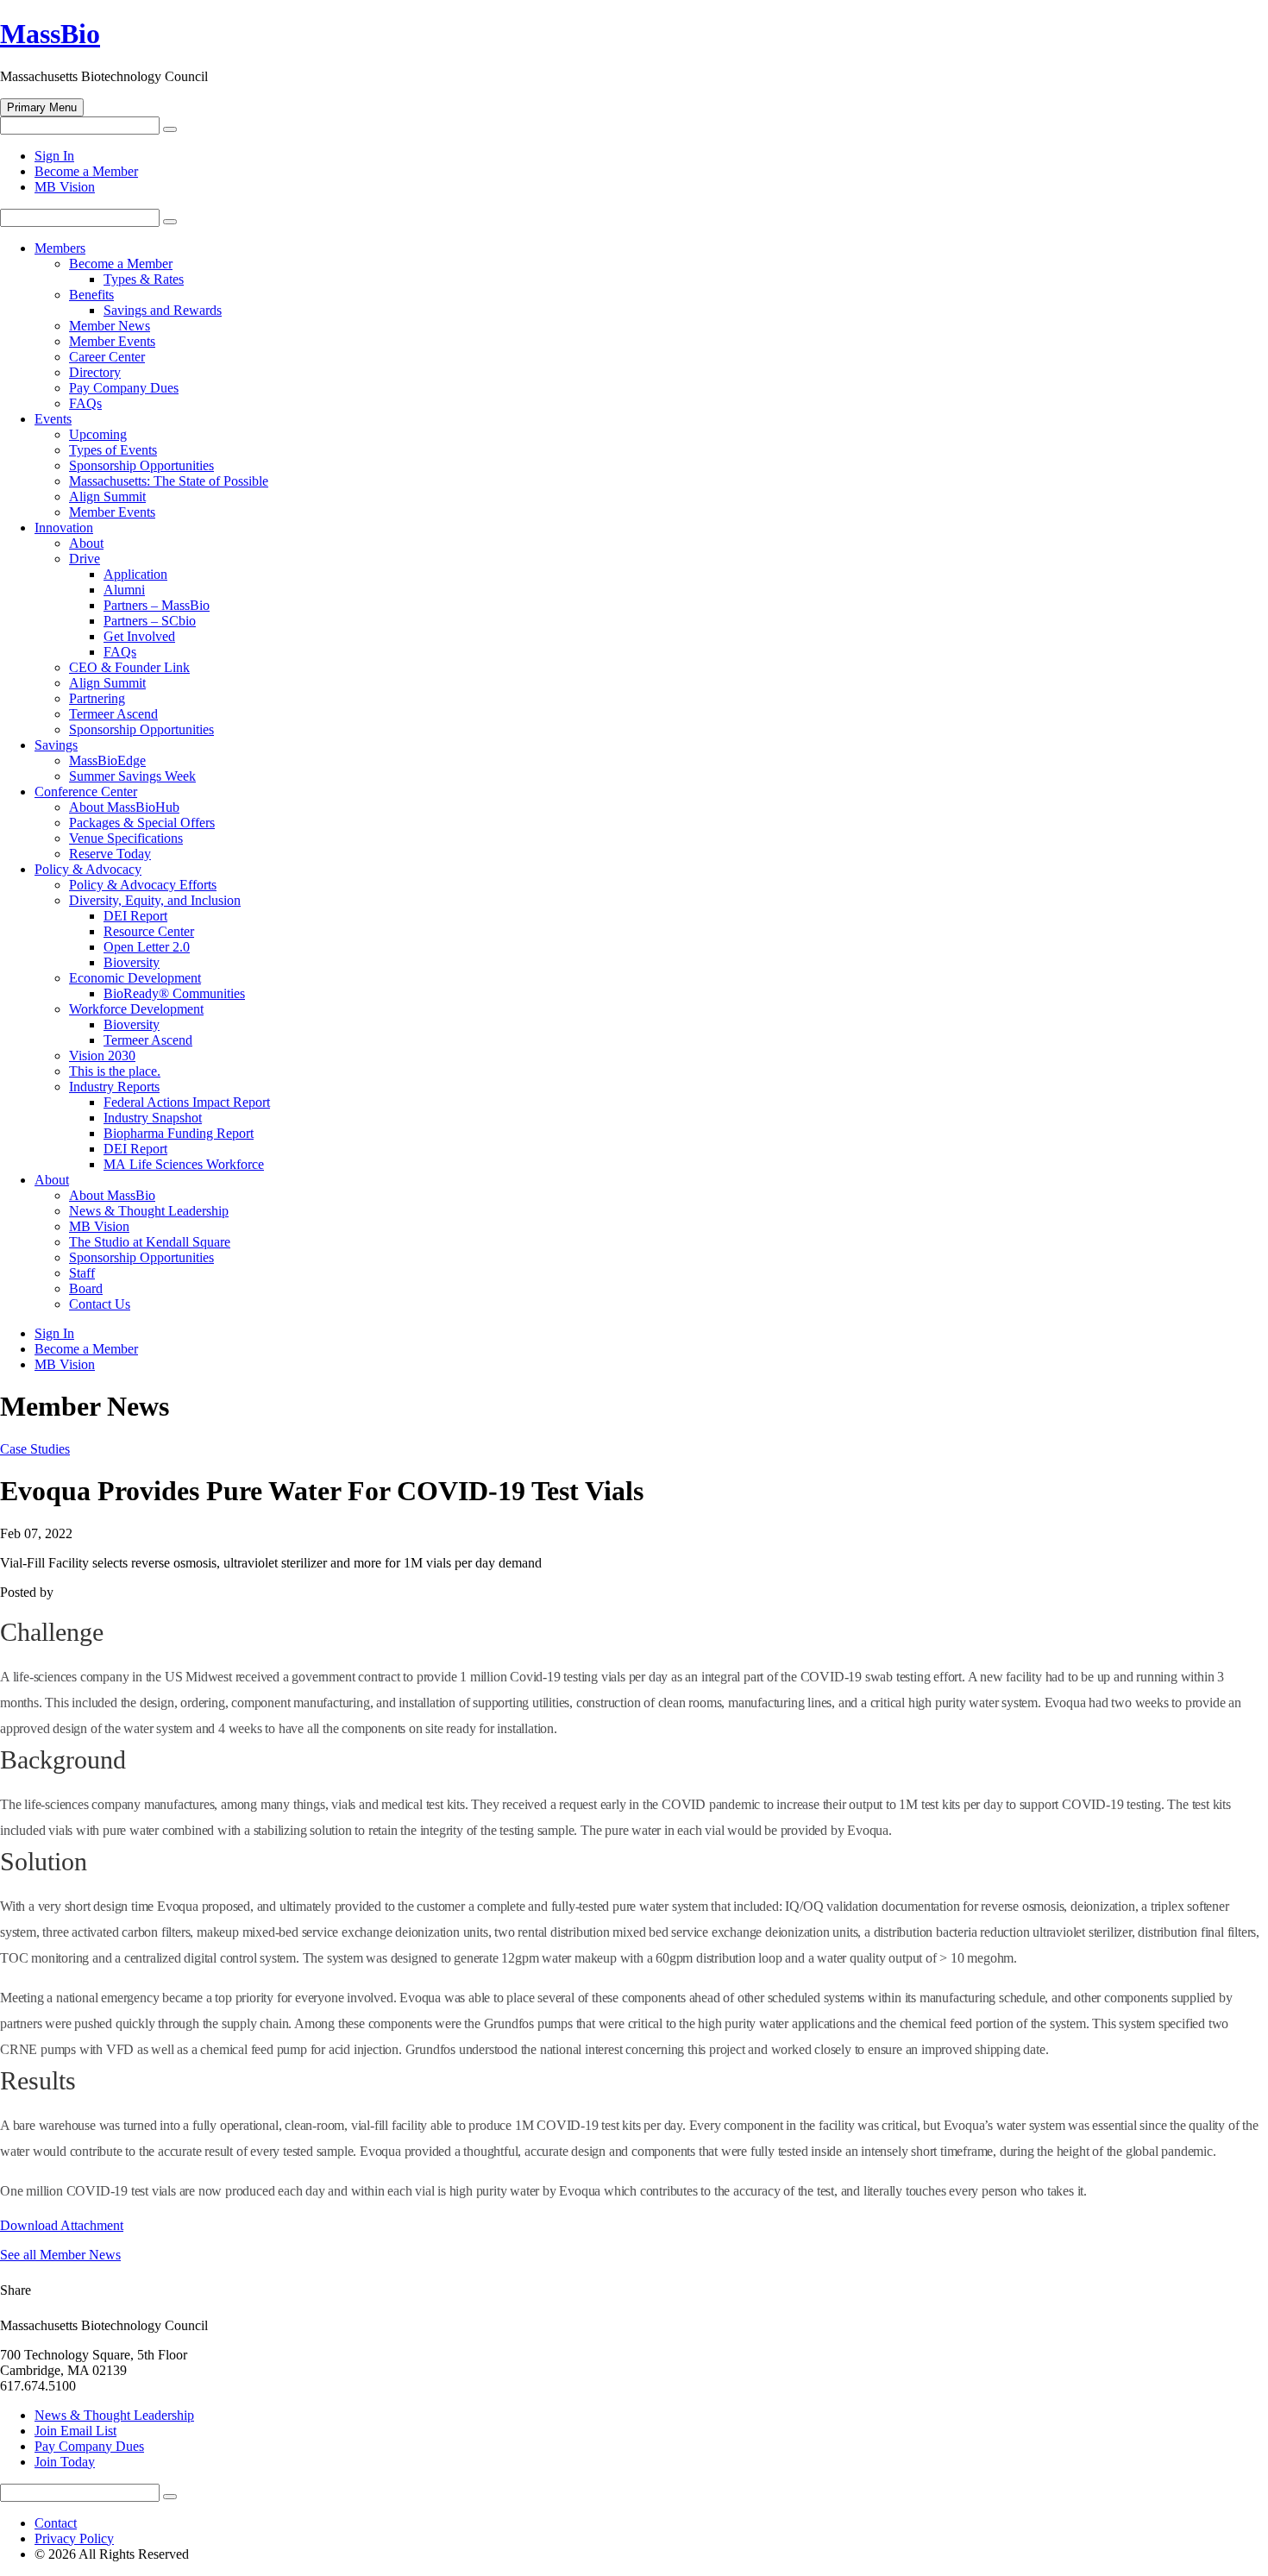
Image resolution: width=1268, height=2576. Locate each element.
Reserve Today (110, 854)
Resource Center (149, 931)
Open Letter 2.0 (147, 947)
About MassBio (112, 1195)
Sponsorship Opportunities (141, 465)
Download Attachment (62, 2225)
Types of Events (113, 450)
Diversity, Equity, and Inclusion (155, 900)
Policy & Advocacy (88, 869)
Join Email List (75, 2431)
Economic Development (135, 978)
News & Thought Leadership (149, 1211)
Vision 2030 (102, 1056)
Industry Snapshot (153, 1118)
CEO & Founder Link (129, 667)
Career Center (107, 357)
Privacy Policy (74, 2538)
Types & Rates (144, 279)
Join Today (65, 2462)
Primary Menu (42, 107)
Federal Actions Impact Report (187, 1102)
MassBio (50, 34)
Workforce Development (136, 1009)
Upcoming (98, 434)
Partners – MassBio (157, 605)
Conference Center (86, 792)
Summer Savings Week (132, 776)
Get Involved (139, 636)
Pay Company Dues (124, 388)
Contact (56, 2523)
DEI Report (135, 916)
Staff (82, 1273)
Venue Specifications (126, 838)
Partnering (97, 698)
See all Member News (60, 2255)
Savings (56, 745)
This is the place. (115, 1071)
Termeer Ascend (113, 714)
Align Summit (107, 496)
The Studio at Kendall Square (150, 1242)
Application (135, 574)
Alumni (124, 590)
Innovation (64, 528)
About (86, 543)
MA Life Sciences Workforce (184, 1164)
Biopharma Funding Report (179, 1133)
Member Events (112, 341)
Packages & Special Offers (142, 823)
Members (60, 248)
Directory (95, 372)
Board (86, 1288)
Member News (110, 326)
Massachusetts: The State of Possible (169, 481)
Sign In (54, 156)
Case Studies (35, 1449)
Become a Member (86, 171)
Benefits (91, 295)
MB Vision (65, 187)
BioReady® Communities (174, 993)
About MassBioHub (124, 807)
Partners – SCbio (150, 621)
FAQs (85, 403)
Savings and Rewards (163, 310)
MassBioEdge (107, 760)
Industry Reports (114, 1087)
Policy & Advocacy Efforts (143, 885)
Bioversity (132, 962)
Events (53, 419)
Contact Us (100, 1304)
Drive (85, 559)
